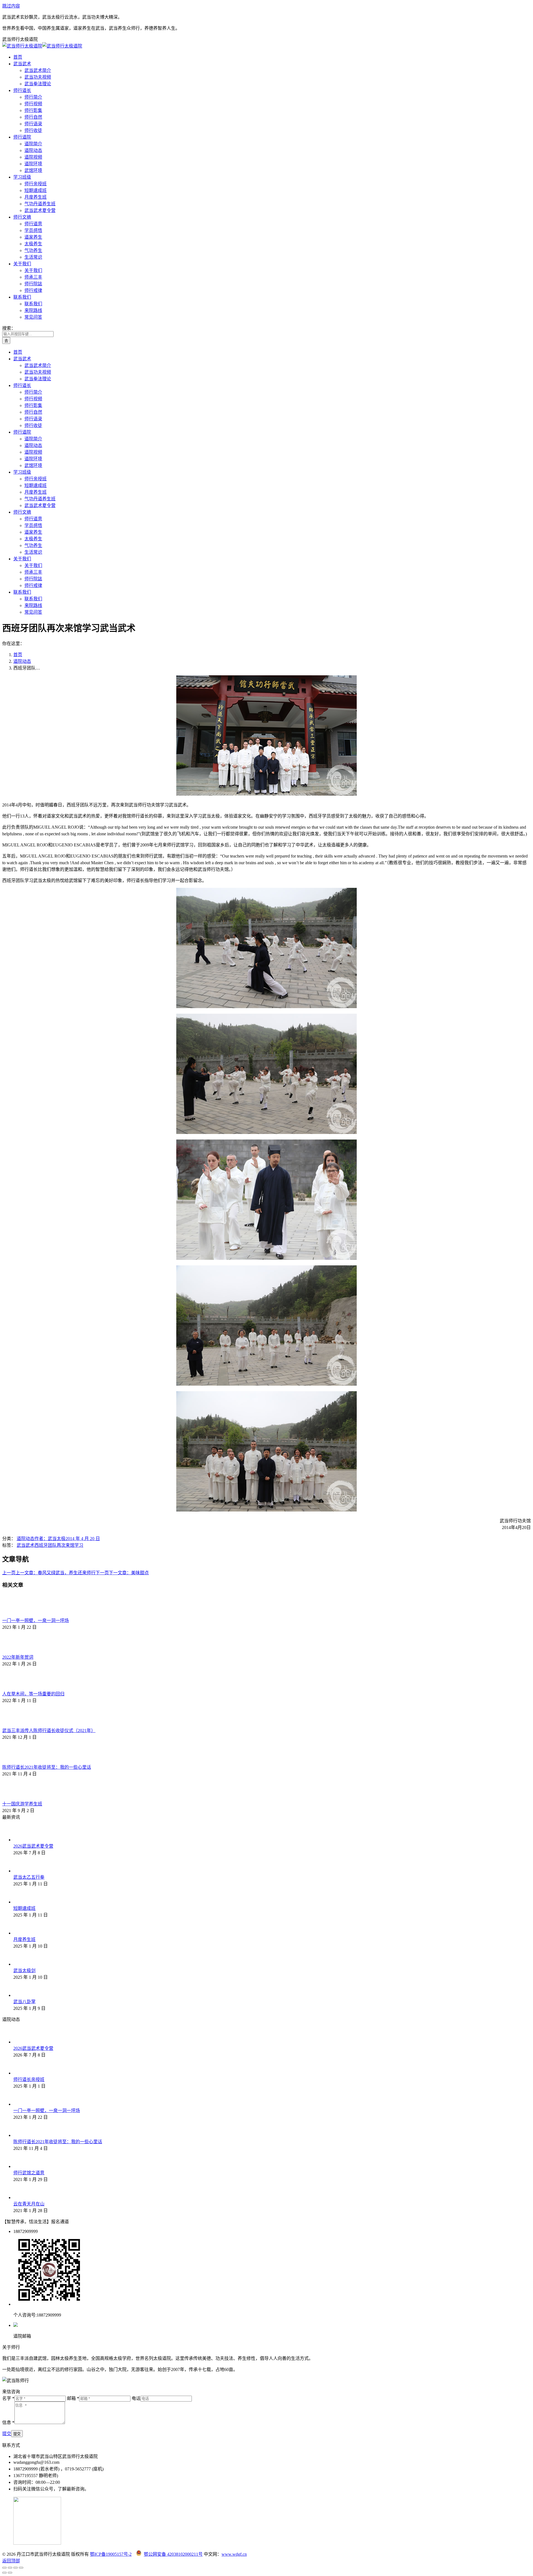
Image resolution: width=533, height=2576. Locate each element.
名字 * (8, 2398)
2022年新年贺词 (18, 1657)
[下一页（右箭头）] (10, 2573)
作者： (50, 1539)
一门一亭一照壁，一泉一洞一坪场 (36, 1621)
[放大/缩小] (21, 2568)
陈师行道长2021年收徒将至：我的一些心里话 (47, 1767)
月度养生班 (24, 1939)
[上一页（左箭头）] (4, 2573)
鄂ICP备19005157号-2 (111, 2554)
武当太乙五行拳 (29, 1877)
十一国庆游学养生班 (22, 1804)
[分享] (10, 2568)
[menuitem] (18, 57)
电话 (136, 2398)
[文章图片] (17, 1614)
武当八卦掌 (24, 2002)
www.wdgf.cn (234, 2554)
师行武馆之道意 (29, 2173)
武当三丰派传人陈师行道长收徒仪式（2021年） (49, 1731)
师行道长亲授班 (29, 2079)
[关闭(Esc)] (4, 2568)
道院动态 (26, 1539)
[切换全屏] (16, 2568)
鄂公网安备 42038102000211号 (173, 2554)
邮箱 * (73, 2398)
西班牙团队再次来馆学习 (59, 1545)
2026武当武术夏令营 (33, 1846)
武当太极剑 (24, 1971)
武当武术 (26, 1545)
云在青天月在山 (29, 2204)
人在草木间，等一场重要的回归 (33, 1694)
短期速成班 (24, 1908)
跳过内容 (11, 6)
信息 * (8, 2423)
